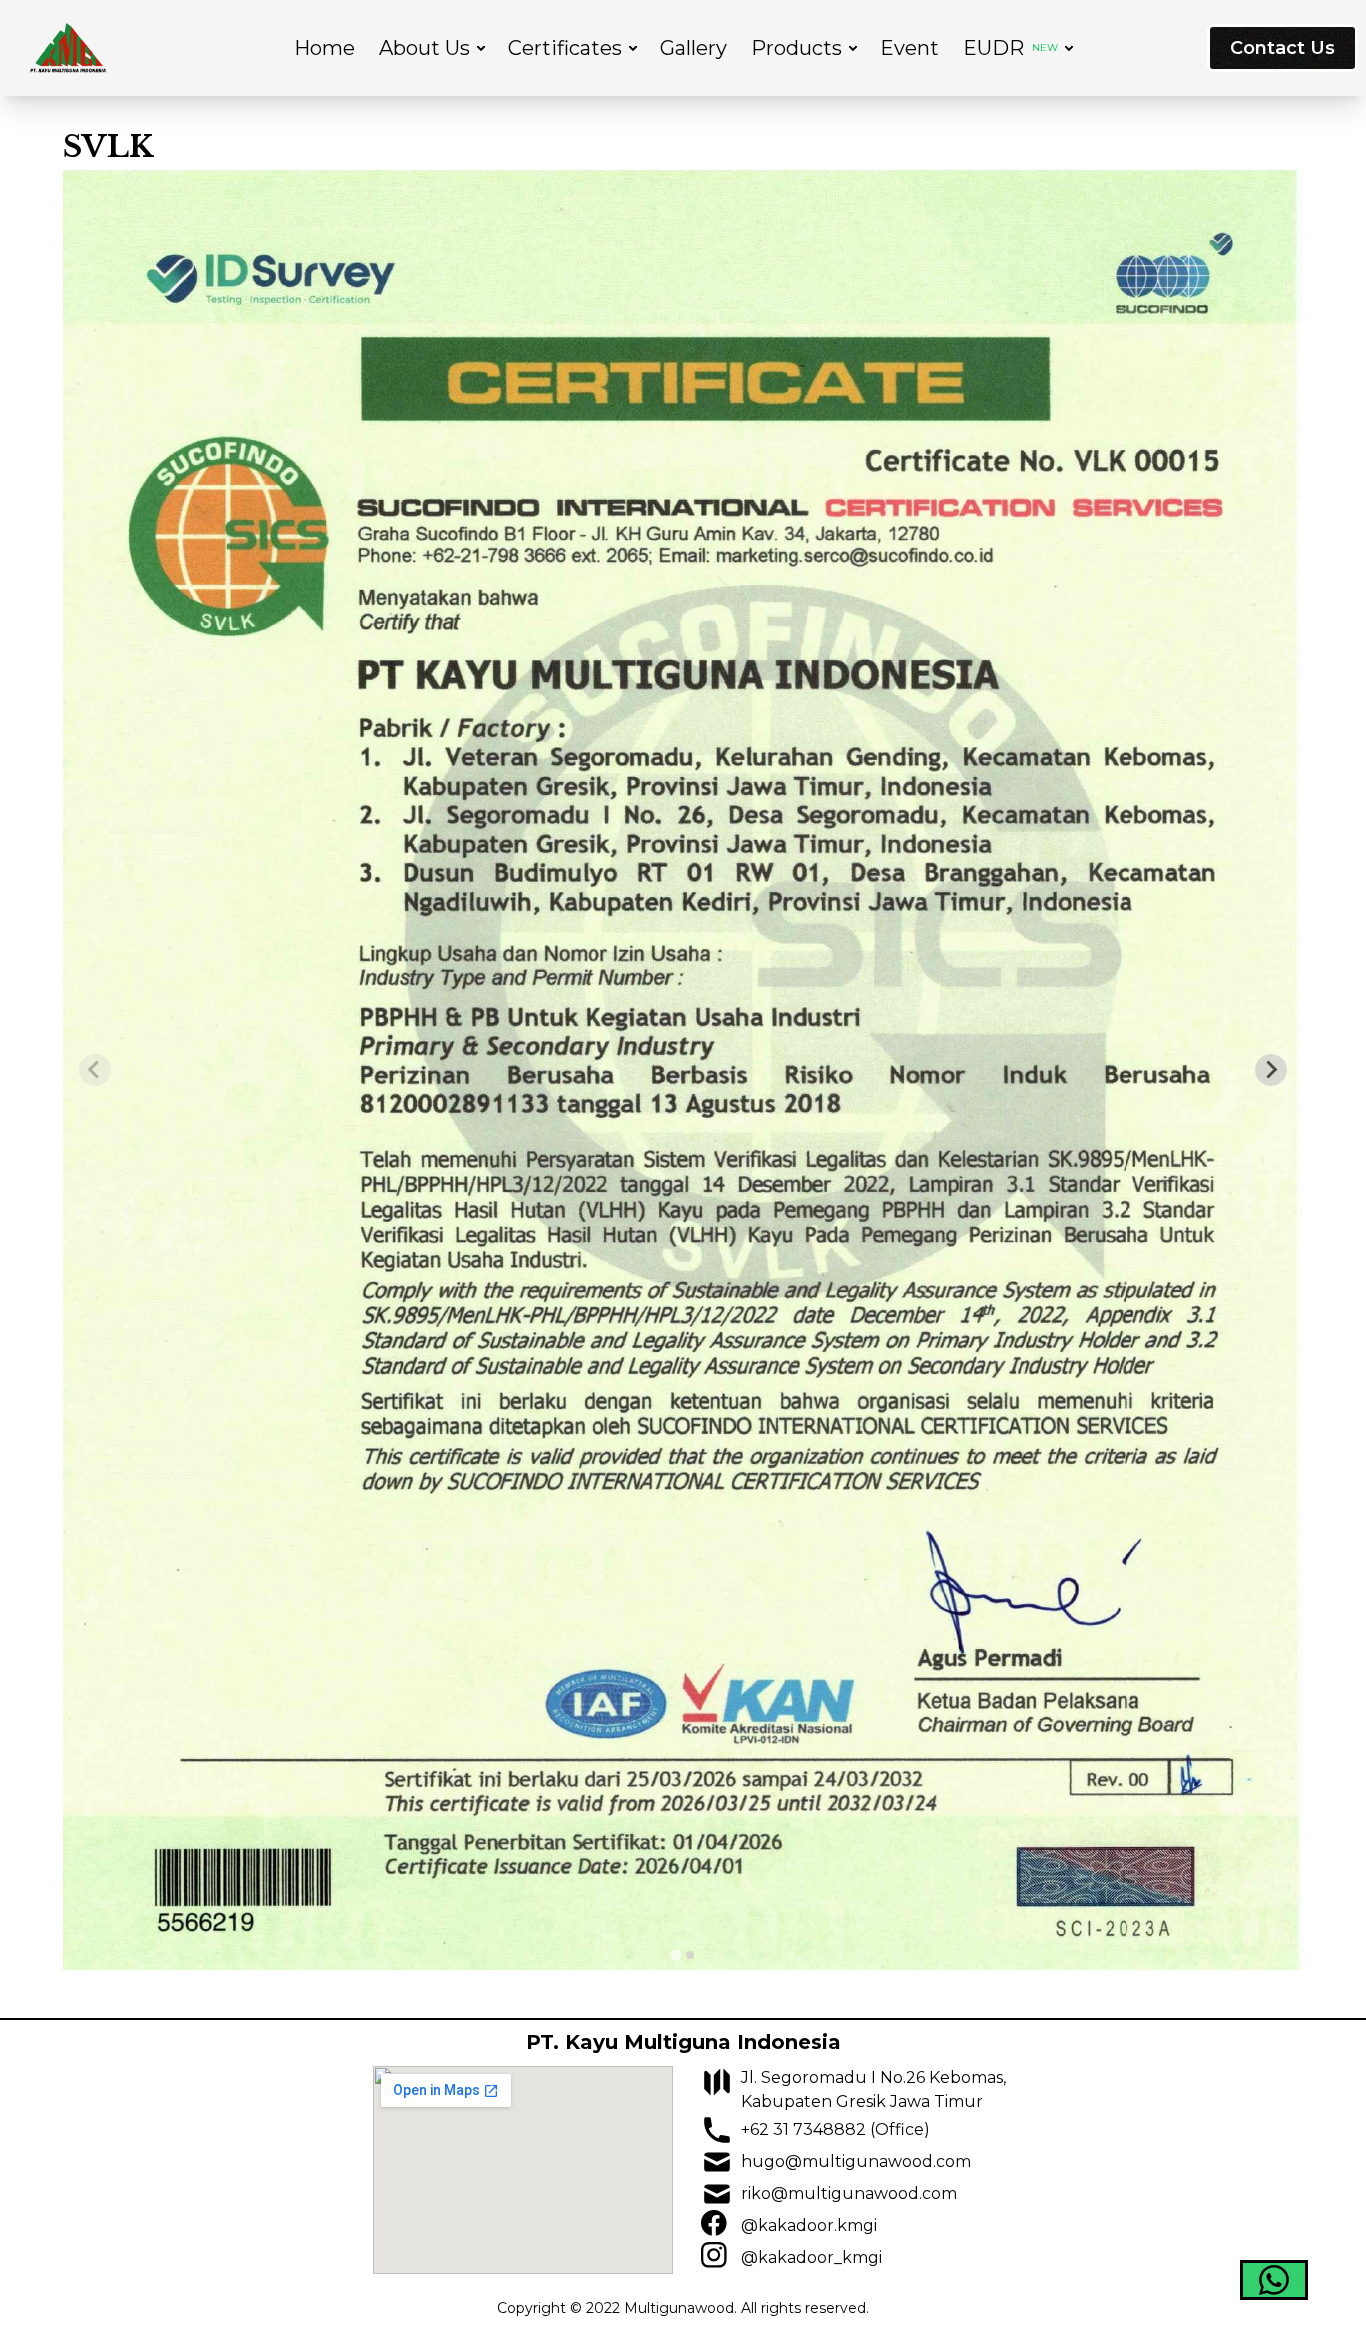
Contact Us (1282, 48)
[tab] (675, 1954)
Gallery (693, 48)
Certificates (565, 48)
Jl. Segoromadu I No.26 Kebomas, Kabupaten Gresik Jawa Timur (873, 2089)
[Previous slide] (95, 1070)
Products (796, 48)
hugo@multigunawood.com (856, 2161)
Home (324, 48)
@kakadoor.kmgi (809, 2225)
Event (909, 48)
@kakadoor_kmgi (811, 2257)
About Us (424, 48)
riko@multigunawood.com (849, 2193)
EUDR (1010, 48)
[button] (1274, 2280)
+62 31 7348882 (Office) (835, 2129)
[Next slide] (1271, 1070)
